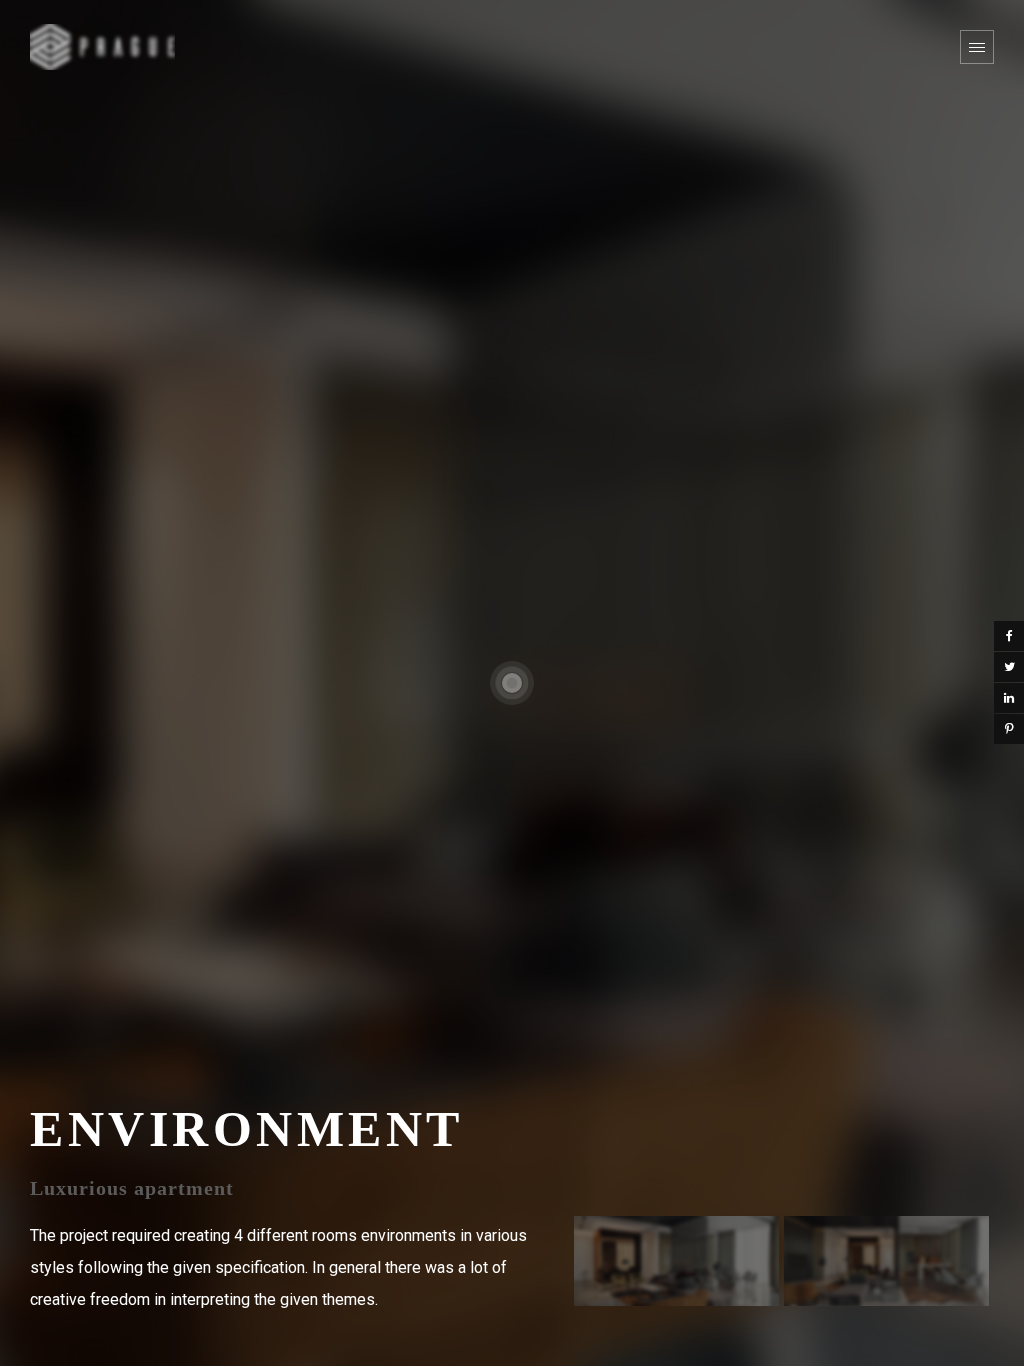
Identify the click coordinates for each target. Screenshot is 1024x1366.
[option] (676, 1261)
